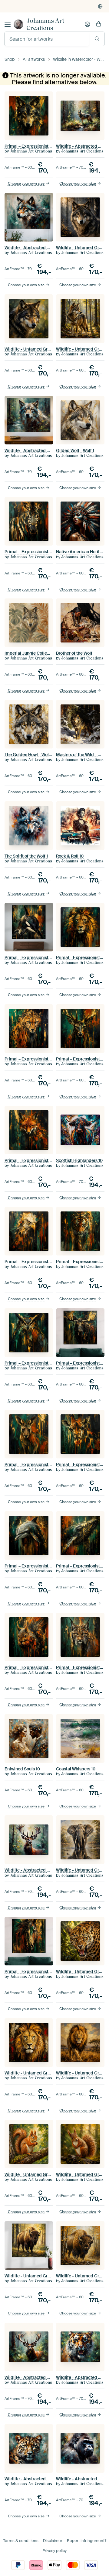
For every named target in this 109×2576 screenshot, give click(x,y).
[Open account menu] (88, 24)
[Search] (97, 39)
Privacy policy (54, 2551)
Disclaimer (53, 2541)
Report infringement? (87, 2541)
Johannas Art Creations (45, 24)
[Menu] (8, 24)
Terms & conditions (21, 2541)
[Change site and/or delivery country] (100, 6)
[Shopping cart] (99, 24)
